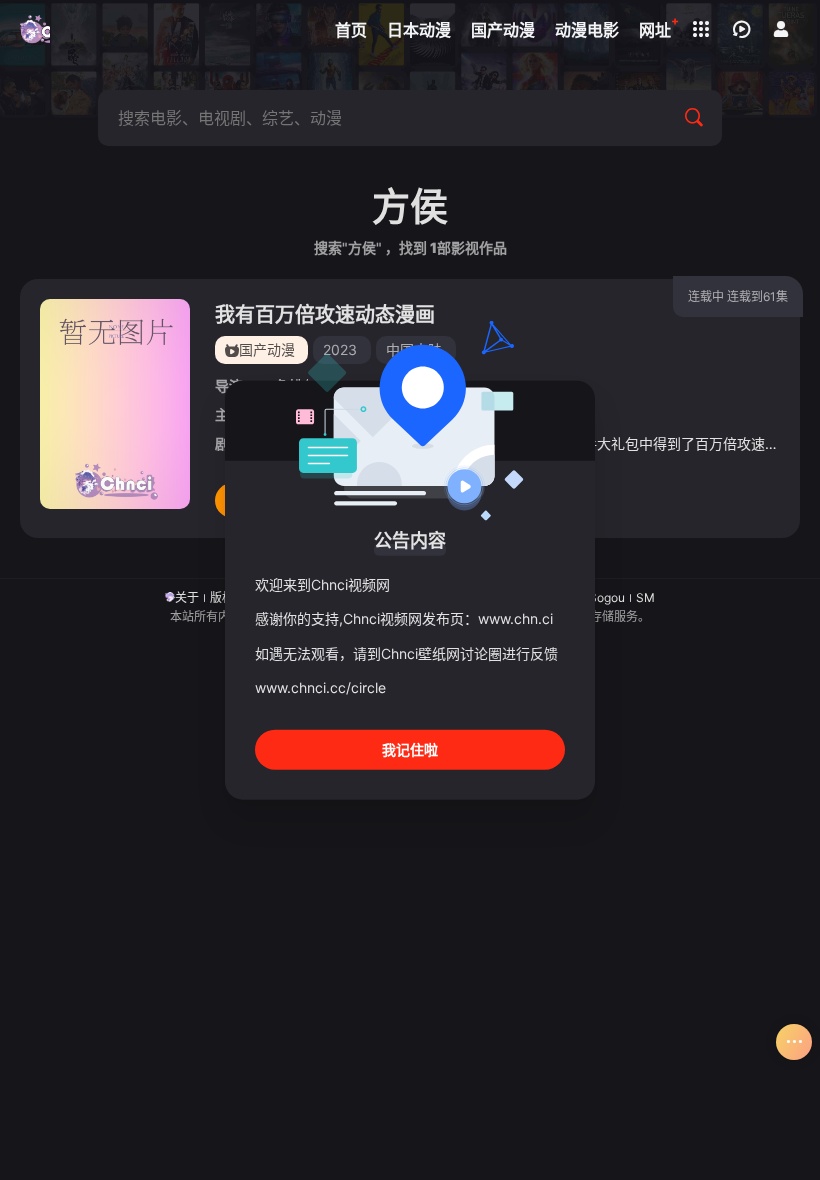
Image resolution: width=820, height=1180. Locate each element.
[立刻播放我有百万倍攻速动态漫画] (115, 404)
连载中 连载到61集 (738, 296)
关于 (187, 597)
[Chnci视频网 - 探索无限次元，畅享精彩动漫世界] (35, 30)
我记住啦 (410, 748)
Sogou (607, 597)
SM (645, 597)
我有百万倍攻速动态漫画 (325, 315)
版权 (222, 597)
